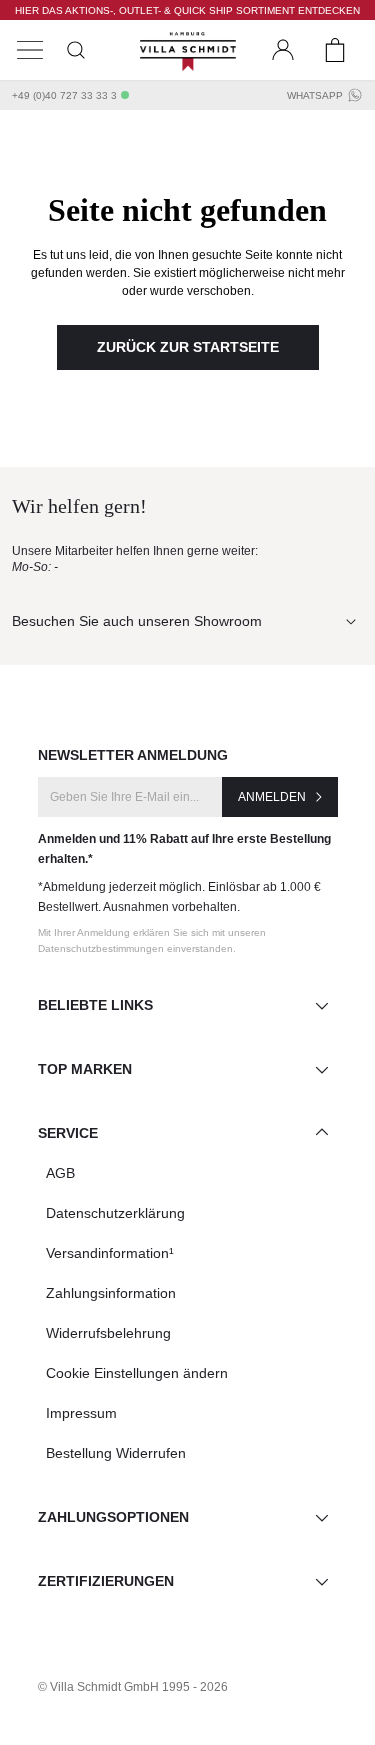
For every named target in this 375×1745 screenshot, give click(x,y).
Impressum (81, 1413)
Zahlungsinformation (111, 1293)
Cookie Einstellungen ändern (137, 1373)
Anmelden (272, 797)
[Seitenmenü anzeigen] (30, 50)
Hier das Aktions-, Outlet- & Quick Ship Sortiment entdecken (187, 10)
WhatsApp (315, 95)
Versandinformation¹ (110, 1253)
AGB (60, 1173)
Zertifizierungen (106, 1581)
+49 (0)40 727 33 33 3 (64, 95)
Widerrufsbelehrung (108, 1333)
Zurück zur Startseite (188, 347)
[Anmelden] (283, 50)
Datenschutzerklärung (115, 1213)
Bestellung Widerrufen (116, 1453)
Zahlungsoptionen (113, 1517)
